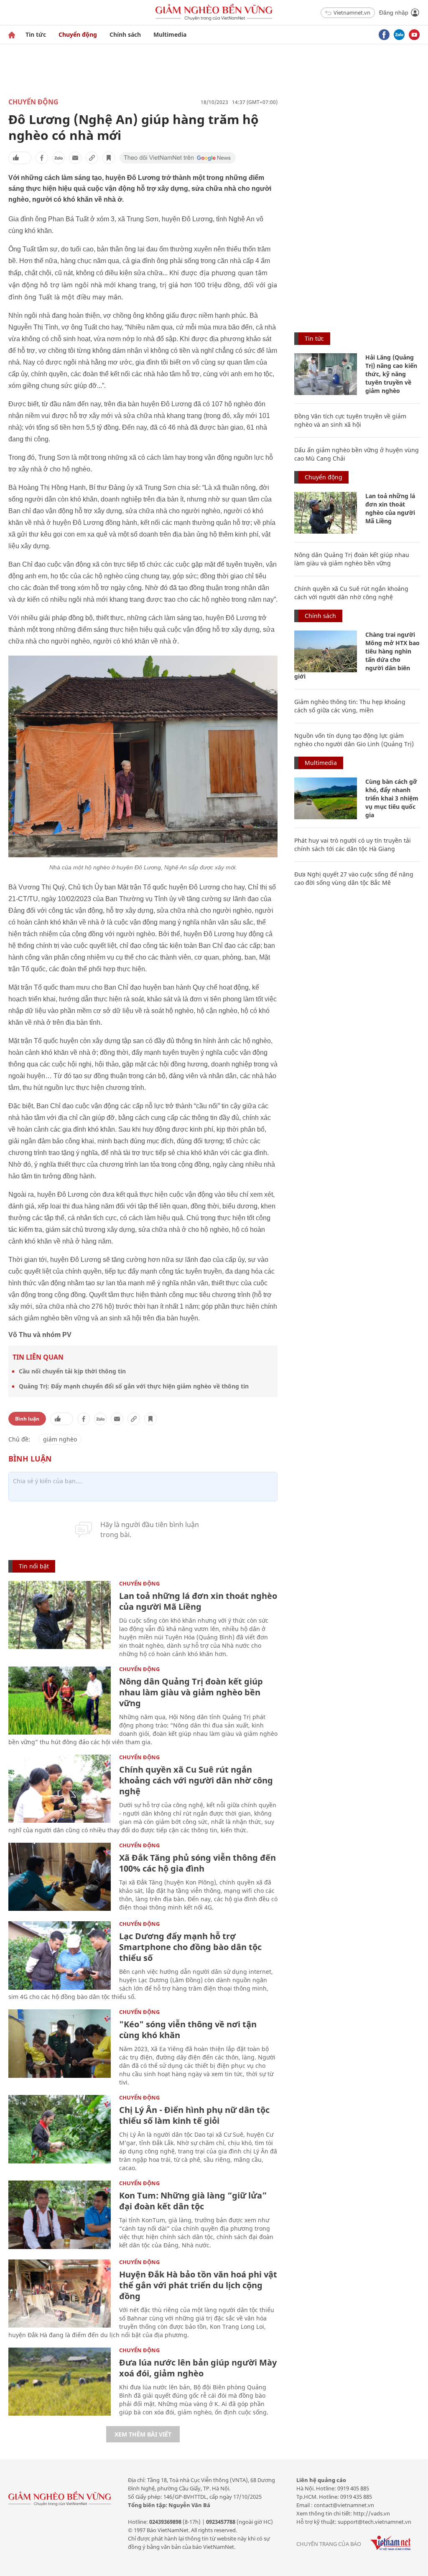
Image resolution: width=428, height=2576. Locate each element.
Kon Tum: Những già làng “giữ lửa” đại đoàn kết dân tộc (193, 2201)
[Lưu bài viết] (109, 158)
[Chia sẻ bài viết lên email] (75, 158)
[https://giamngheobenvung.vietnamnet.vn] (214, 13)
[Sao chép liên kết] (92, 158)
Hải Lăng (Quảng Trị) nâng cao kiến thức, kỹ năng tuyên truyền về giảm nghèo (391, 374)
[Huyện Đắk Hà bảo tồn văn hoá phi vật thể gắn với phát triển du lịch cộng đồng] (60, 2294)
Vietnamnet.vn (352, 13)
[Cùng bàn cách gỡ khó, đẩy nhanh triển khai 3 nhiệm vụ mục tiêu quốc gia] (326, 798)
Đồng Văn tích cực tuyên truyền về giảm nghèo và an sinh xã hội (350, 420)
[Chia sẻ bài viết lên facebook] (42, 158)
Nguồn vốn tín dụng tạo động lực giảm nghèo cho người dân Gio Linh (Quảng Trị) (354, 740)
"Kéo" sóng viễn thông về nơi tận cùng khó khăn (188, 2030)
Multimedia (170, 34)
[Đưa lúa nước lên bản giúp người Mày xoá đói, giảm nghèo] (60, 2382)
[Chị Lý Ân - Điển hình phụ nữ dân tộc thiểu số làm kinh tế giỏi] (60, 2129)
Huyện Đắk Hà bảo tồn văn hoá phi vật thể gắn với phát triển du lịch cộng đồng (198, 2285)
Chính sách (125, 34)
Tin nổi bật (34, 1566)
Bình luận (27, 1419)
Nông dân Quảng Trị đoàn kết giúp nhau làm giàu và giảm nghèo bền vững (191, 1692)
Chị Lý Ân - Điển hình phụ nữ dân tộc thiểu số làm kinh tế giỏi (194, 2115)
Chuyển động (78, 34)
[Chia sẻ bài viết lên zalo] (59, 158)
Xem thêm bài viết (143, 2434)
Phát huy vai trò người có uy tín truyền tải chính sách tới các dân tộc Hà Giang (353, 845)
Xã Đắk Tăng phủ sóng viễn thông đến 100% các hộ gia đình (197, 1863)
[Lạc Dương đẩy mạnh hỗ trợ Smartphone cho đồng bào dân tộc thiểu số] (60, 1955)
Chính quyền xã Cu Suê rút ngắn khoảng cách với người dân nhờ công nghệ (196, 1780)
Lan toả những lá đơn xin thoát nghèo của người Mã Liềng (198, 1601)
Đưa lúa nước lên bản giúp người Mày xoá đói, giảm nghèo (198, 2368)
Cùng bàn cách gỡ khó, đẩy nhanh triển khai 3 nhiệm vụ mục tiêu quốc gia (392, 798)
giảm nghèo (60, 1439)
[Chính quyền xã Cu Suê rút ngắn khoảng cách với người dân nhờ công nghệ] (60, 1789)
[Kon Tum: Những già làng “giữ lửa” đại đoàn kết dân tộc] (60, 2215)
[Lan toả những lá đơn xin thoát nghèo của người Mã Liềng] (60, 1615)
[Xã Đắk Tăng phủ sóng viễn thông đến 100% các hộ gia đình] (60, 1877)
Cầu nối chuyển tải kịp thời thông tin (72, 1371)
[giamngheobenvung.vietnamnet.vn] (12, 35)
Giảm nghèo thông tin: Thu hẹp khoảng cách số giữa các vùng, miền (350, 706)
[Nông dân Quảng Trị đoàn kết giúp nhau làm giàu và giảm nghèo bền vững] (60, 1701)
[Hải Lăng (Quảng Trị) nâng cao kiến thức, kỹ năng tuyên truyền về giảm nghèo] (326, 374)
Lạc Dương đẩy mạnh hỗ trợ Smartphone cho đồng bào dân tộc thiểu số (190, 1947)
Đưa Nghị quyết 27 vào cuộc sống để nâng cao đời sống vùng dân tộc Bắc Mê (354, 878)
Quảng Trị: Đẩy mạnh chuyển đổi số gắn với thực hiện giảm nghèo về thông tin (134, 1386)
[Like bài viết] (20, 158)
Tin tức (36, 34)
